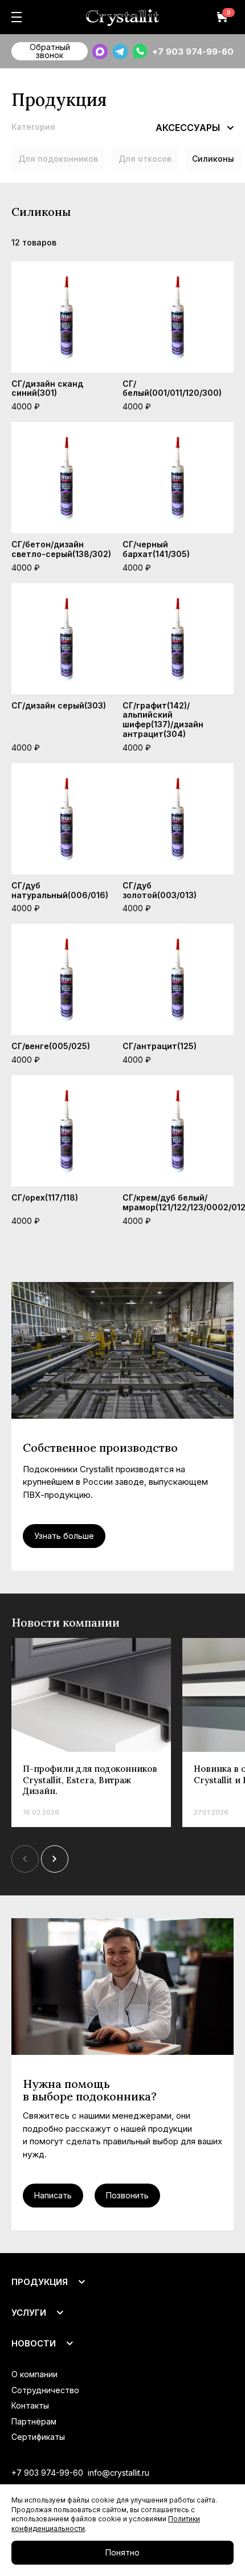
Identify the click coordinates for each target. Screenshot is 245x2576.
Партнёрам (34, 2421)
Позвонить (127, 2195)
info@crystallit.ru (119, 2473)
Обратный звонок (50, 51)
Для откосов (145, 159)
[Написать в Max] (100, 52)
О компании (34, 2374)
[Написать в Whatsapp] (140, 52)
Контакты (30, 2405)
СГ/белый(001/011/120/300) (172, 388)
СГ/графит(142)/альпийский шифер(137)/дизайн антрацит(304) (163, 720)
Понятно (122, 2552)
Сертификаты (38, 2437)
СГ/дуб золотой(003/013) (160, 890)
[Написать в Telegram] (120, 52)
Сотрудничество (45, 2390)
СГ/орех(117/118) (45, 1197)
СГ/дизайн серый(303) (59, 705)
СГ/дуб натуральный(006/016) (60, 890)
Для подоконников (58, 159)
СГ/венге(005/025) (51, 1046)
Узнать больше (64, 1536)
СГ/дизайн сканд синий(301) (47, 388)
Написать (53, 2195)
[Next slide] (55, 1859)
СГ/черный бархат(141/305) (156, 549)
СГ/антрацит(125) (160, 1046)
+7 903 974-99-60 (193, 52)
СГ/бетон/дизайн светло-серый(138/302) (61, 549)
